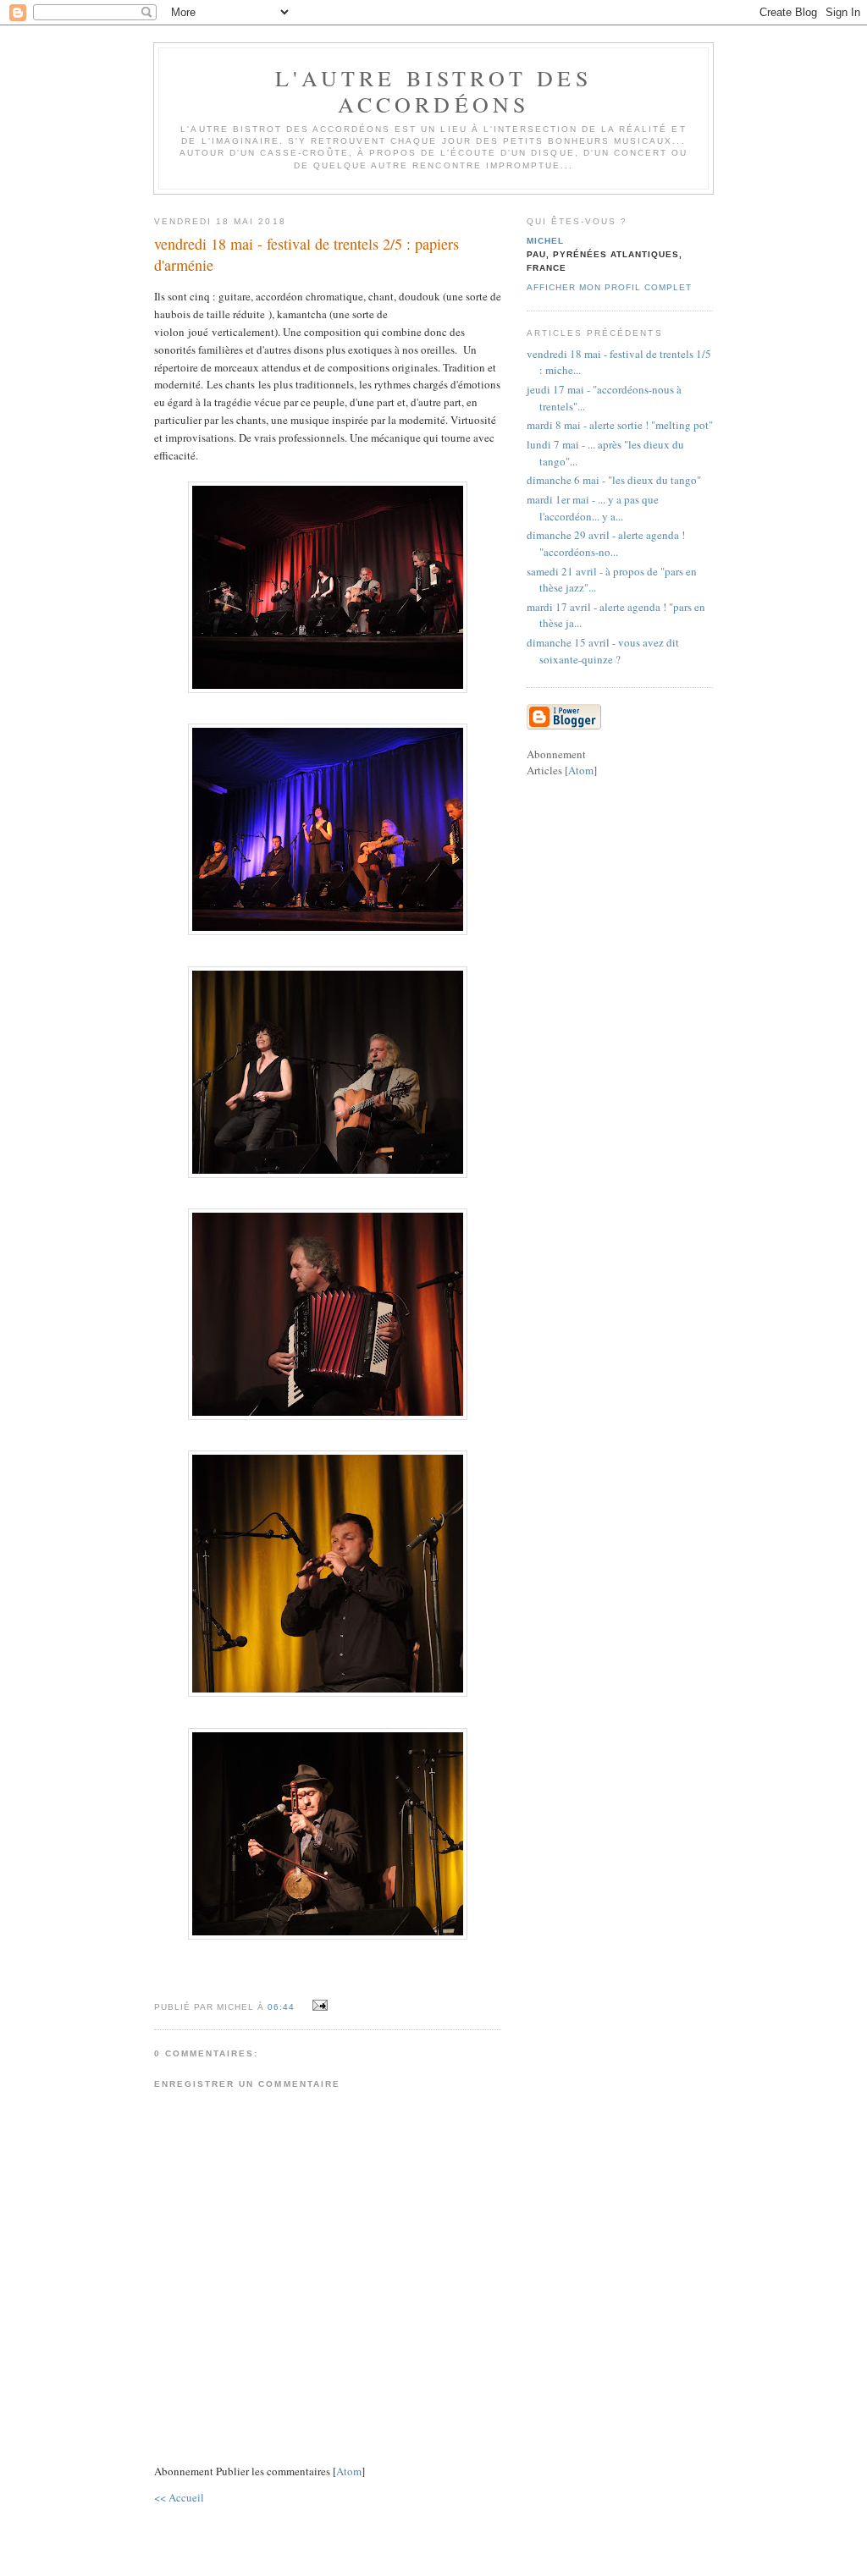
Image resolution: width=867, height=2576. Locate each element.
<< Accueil (179, 2497)
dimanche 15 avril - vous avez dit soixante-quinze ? (603, 651)
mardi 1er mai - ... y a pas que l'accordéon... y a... (593, 508)
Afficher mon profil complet (609, 287)
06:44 (283, 2007)
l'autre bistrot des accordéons (433, 91)
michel (545, 241)
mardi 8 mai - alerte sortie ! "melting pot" (620, 425)
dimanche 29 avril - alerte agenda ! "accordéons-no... (606, 543)
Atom (349, 2471)
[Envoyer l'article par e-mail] (317, 2006)
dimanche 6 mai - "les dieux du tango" (614, 480)
